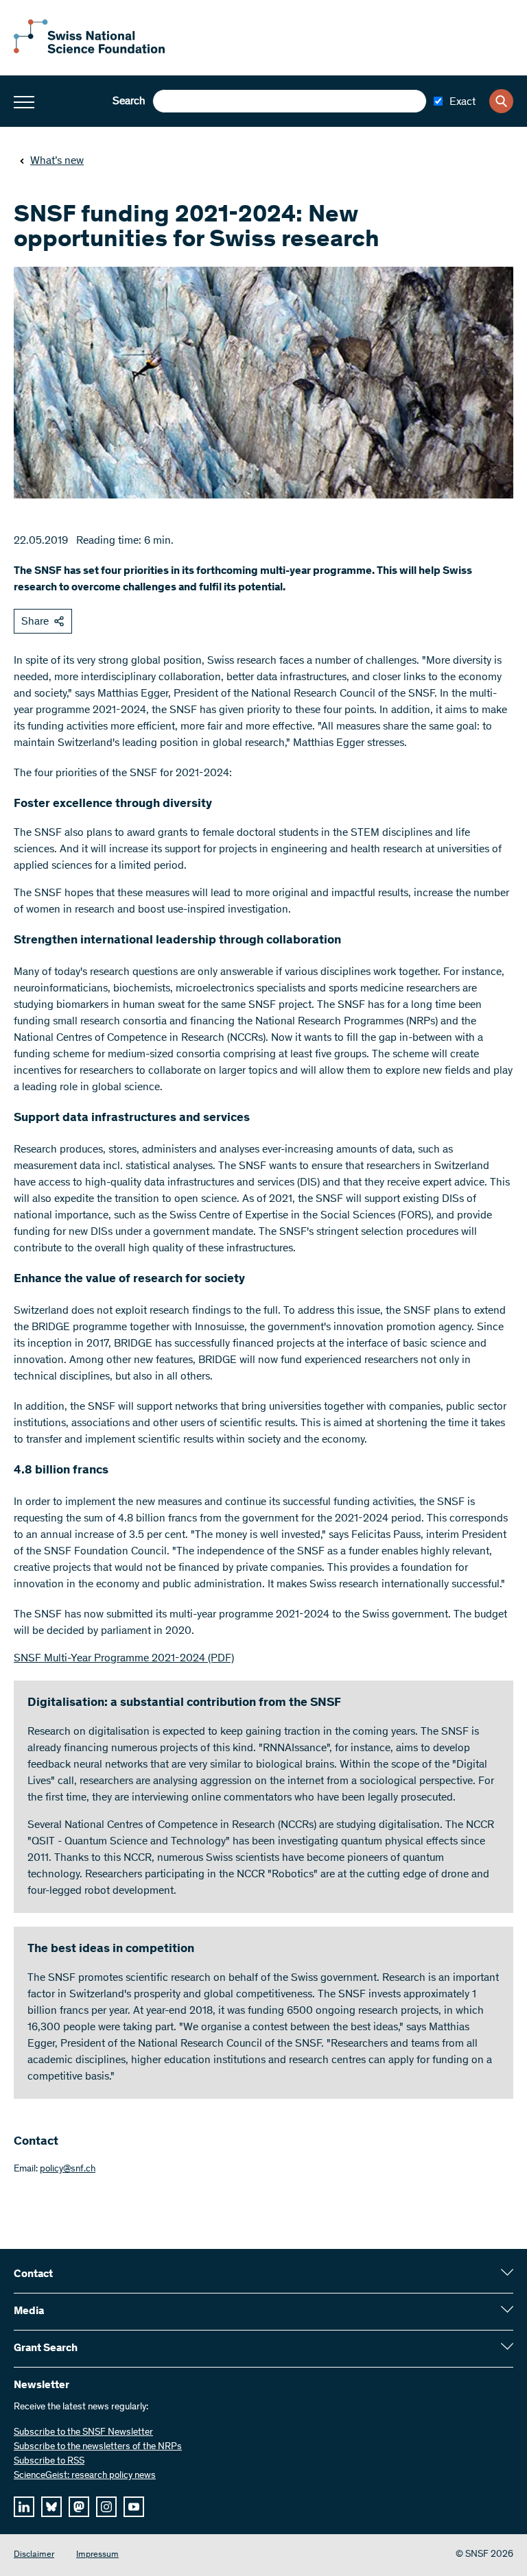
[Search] (501, 101)
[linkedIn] (24, 2507)
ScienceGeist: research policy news (85, 2476)
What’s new (57, 161)
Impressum (97, 2555)
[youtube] (134, 2507)
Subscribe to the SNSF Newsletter (83, 2433)
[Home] (89, 51)
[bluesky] (51, 2507)
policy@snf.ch (68, 2169)
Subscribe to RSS (49, 2461)
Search (129, 101)
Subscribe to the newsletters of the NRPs (98, 2447)
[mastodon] (79, 2507)
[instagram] (106, 2507)
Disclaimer (34, 2555)
